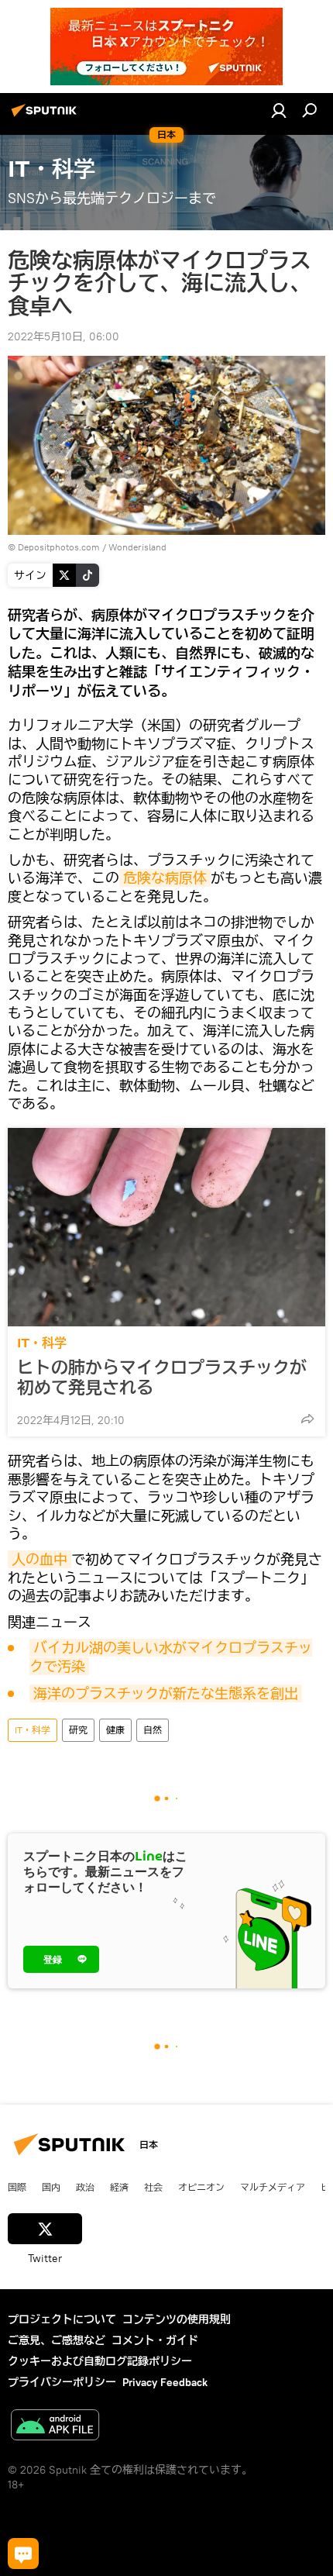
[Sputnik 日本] (46, 116)
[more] (307, 1419)
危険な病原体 (165, 878)
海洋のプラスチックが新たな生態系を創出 (166, 1693)
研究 (78, 1730)
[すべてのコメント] (23, 2554)
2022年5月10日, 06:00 (64, 336)
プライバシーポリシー (62, 2382)
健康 (115, 1730)
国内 (51, 2187)
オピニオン (201, 2187)
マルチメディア (273, 2187)
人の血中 (39, 1559)
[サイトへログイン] (279, 110)
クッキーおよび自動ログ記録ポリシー (100, 2361)
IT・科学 (42, 1343)
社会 (153, 2187)
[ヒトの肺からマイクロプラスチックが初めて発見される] (166, 1227)
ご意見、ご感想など (57, 2340)
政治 (85, 2187)
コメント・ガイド (155, 2340)
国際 (17, 2187)
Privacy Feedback (165, 2382)
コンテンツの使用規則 (177, 2319)
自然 (153, 1730)
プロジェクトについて (62, 2319)
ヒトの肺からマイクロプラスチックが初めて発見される (162, 1378)
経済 (119, 2187)
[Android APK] (55, 2427)
